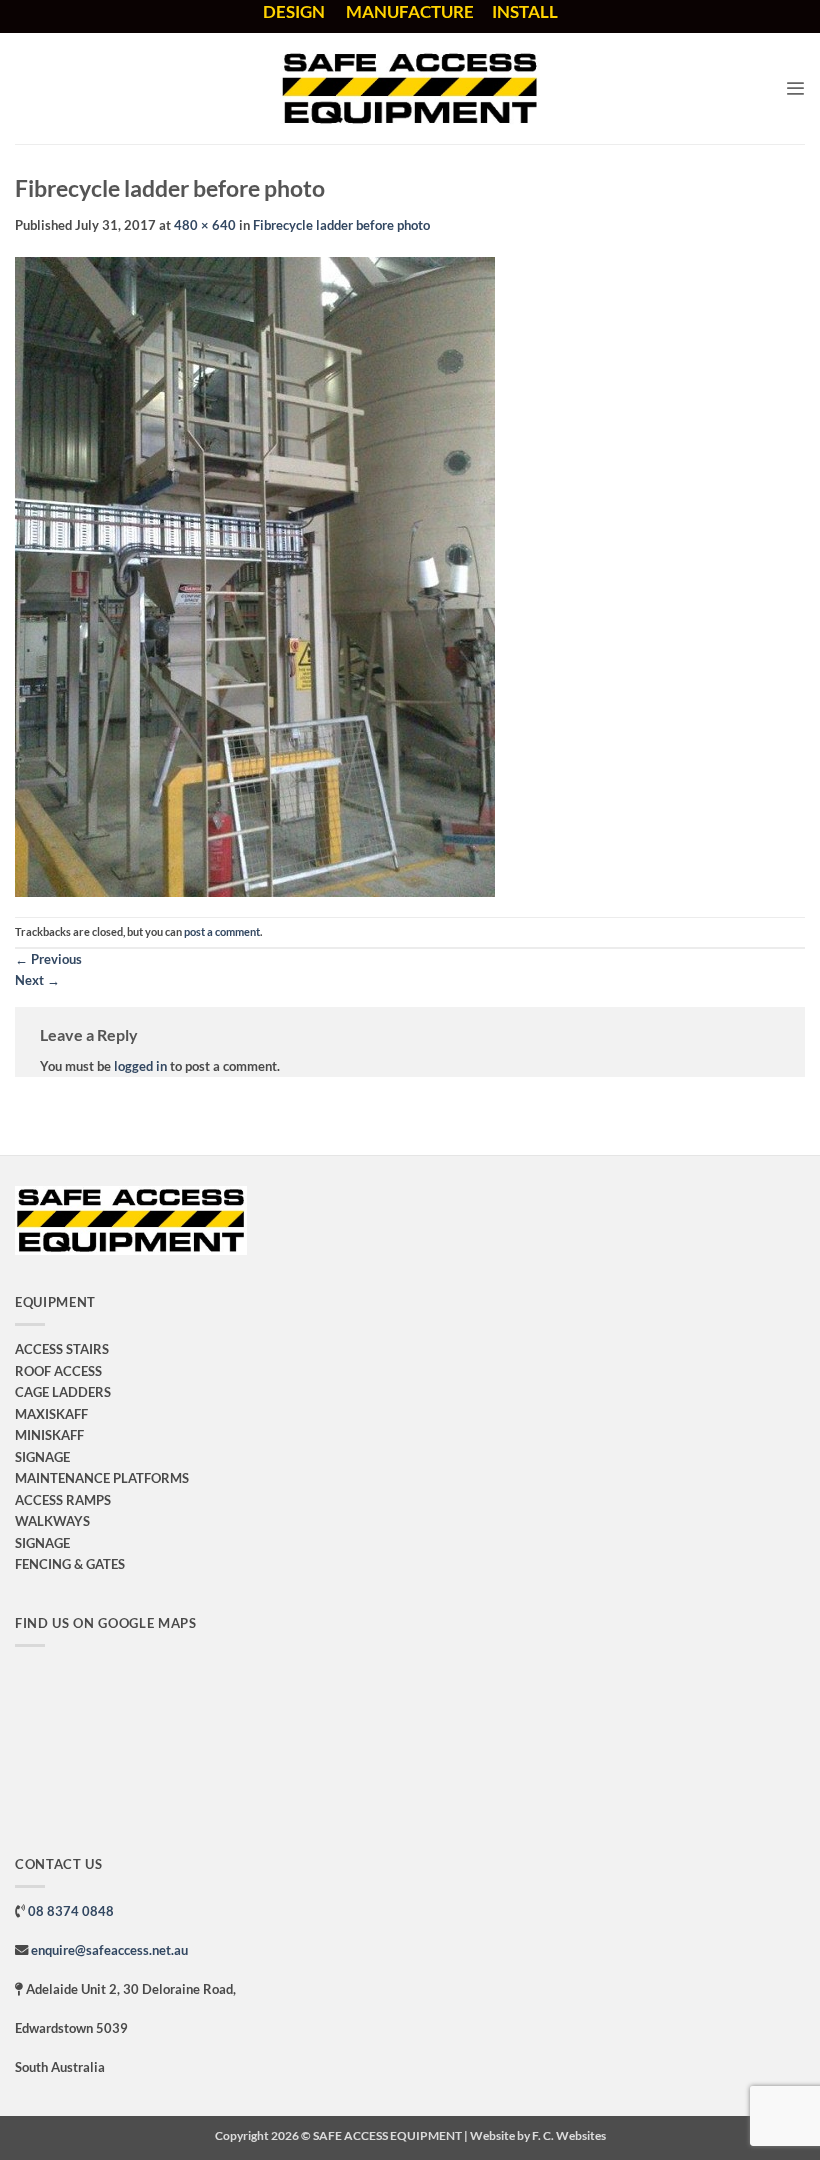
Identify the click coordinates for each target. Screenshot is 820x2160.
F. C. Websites (569, 2135)
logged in (140, 1066)
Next (37, 980)
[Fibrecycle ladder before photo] (255, 575)
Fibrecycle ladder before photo (341, 225)
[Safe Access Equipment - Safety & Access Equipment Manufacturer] (410, 88)
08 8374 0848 (71, 1911)
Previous (48, 959)
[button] (795, 88)
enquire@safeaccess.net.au (109, 1950)
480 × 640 (205, 225)
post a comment (222, 931)
